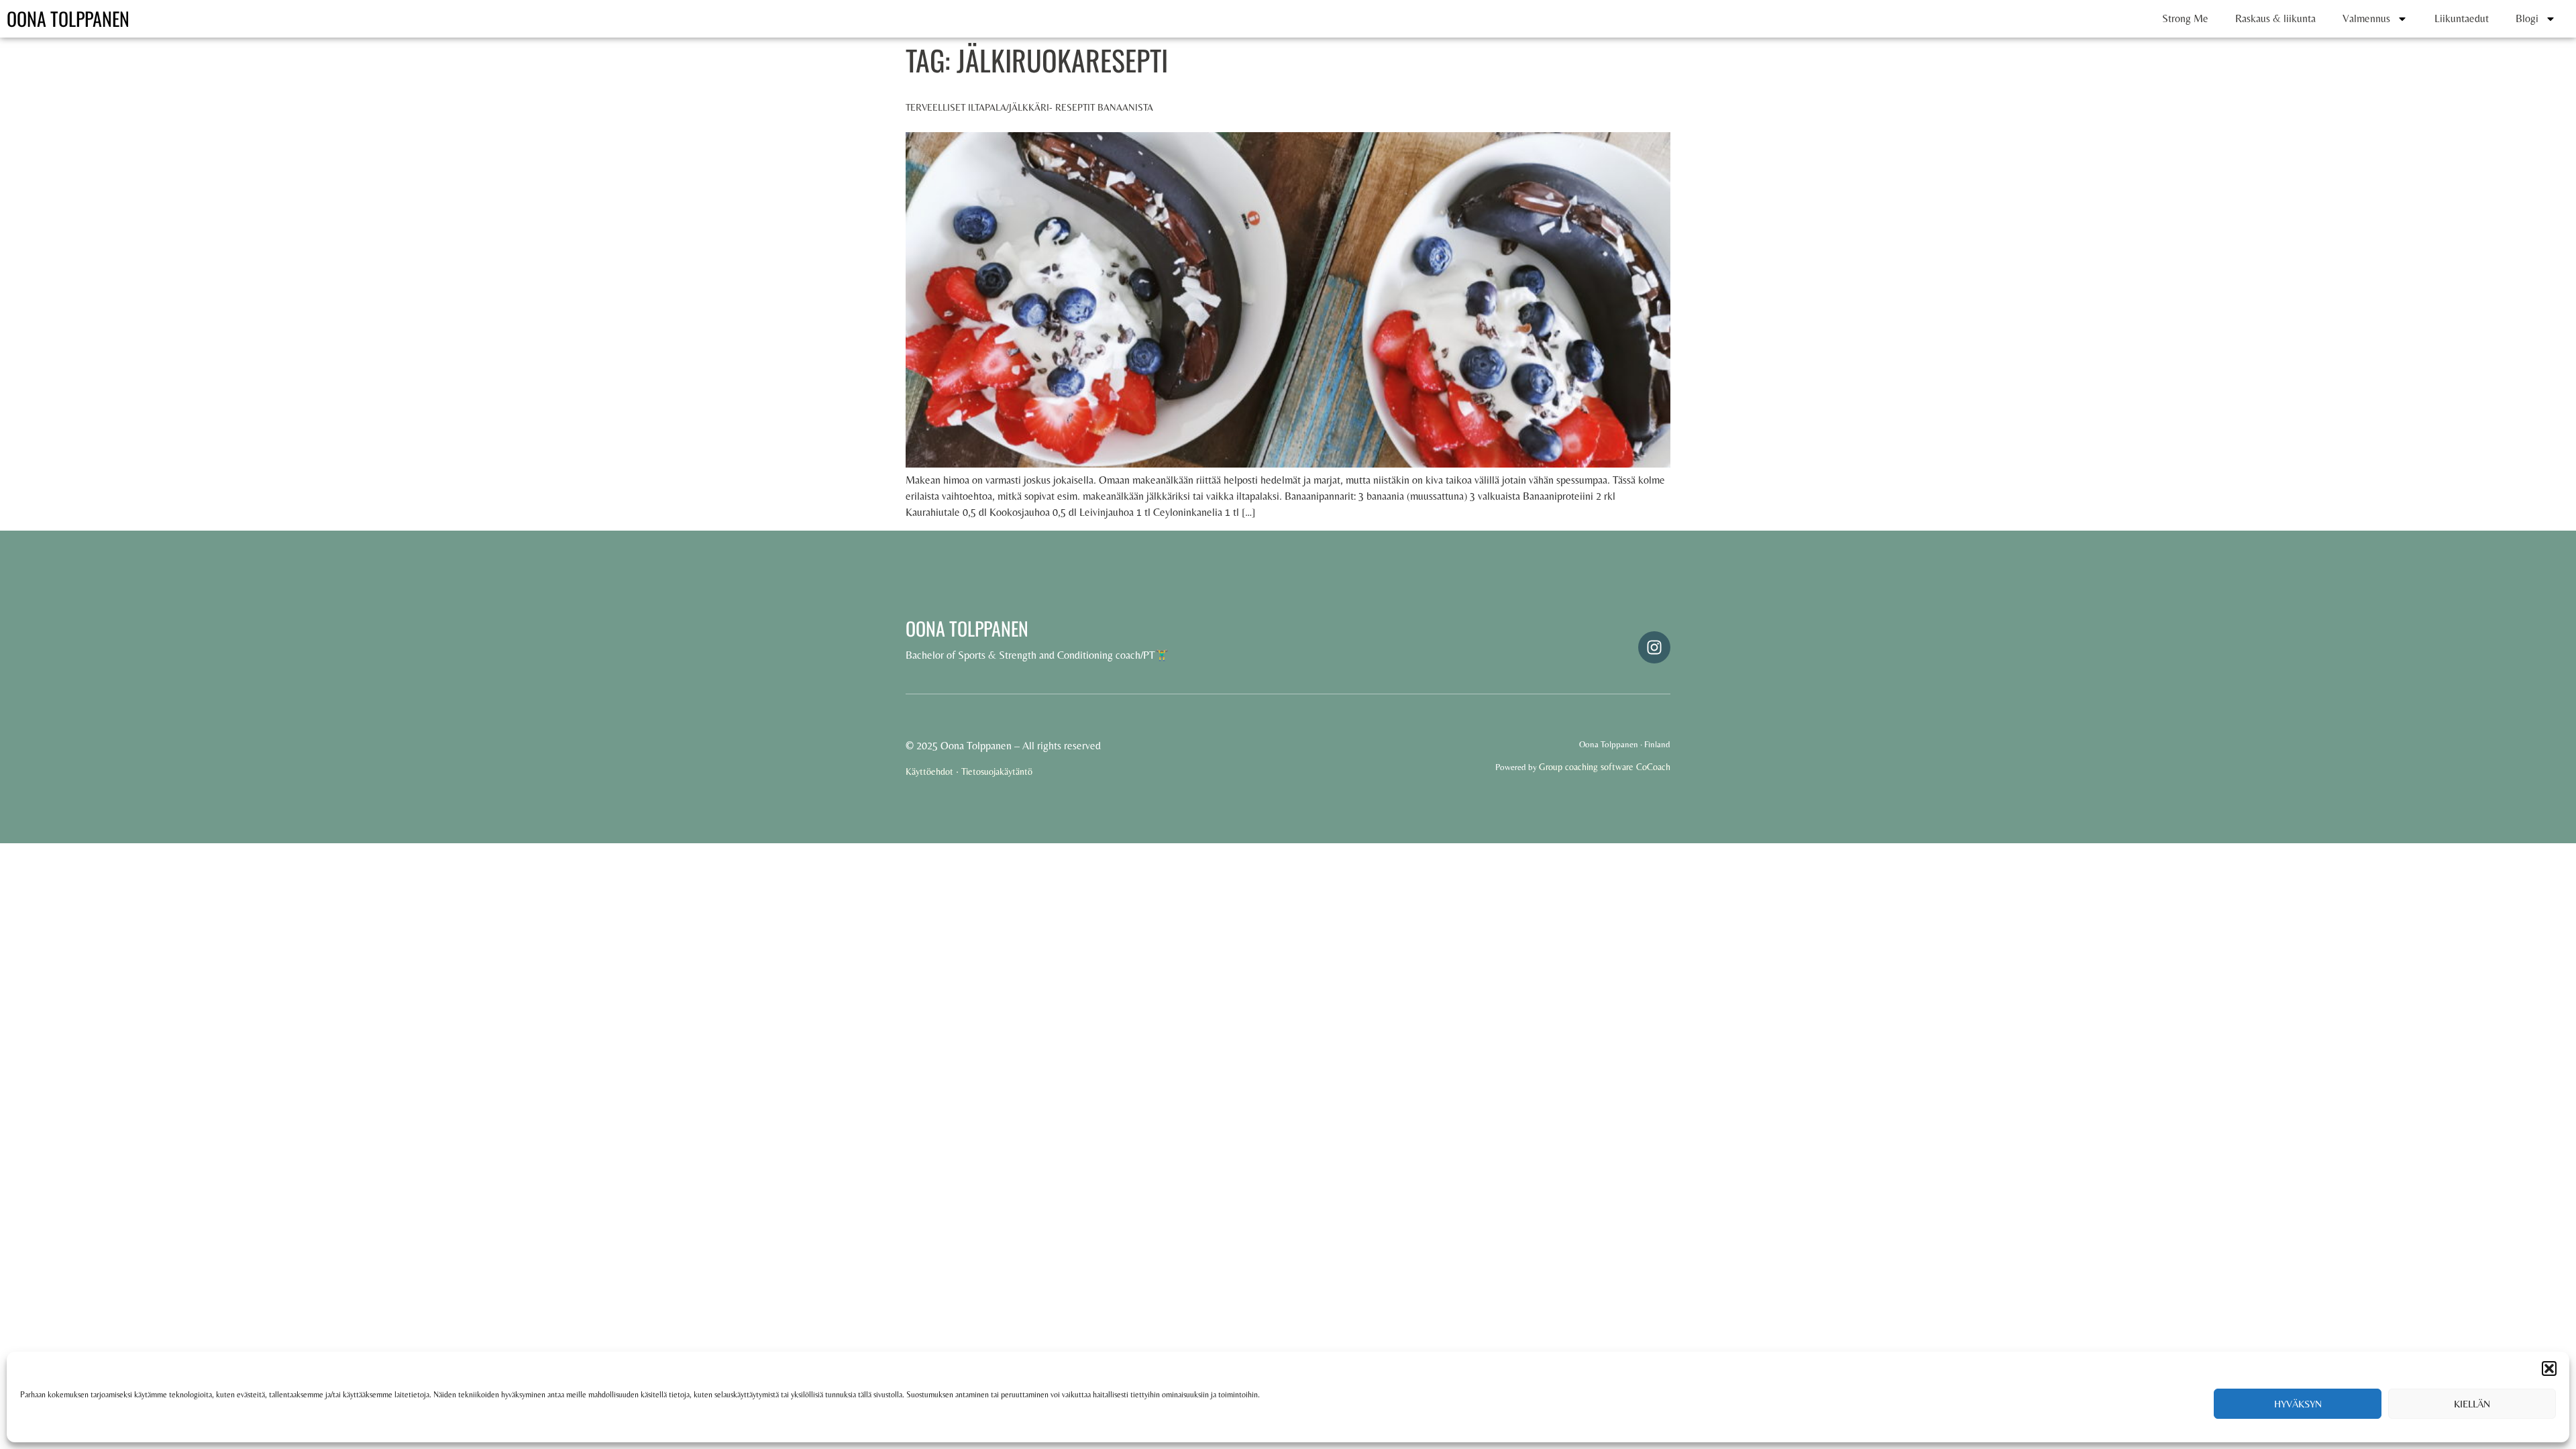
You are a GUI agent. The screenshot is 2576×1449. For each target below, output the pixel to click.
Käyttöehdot (929, 771)
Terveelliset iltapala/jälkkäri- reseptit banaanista (1029, 107)
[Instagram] (1654, 647)
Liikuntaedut (2462, 18)
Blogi (2527, 18)
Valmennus (2366, 18)
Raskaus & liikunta (2275, 18)
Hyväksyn (2298, 1404)
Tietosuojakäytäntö (997, 771)
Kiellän (2472, 1404)
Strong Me (2185, 18)
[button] (2549, 1368)
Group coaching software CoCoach (1605, 767)
